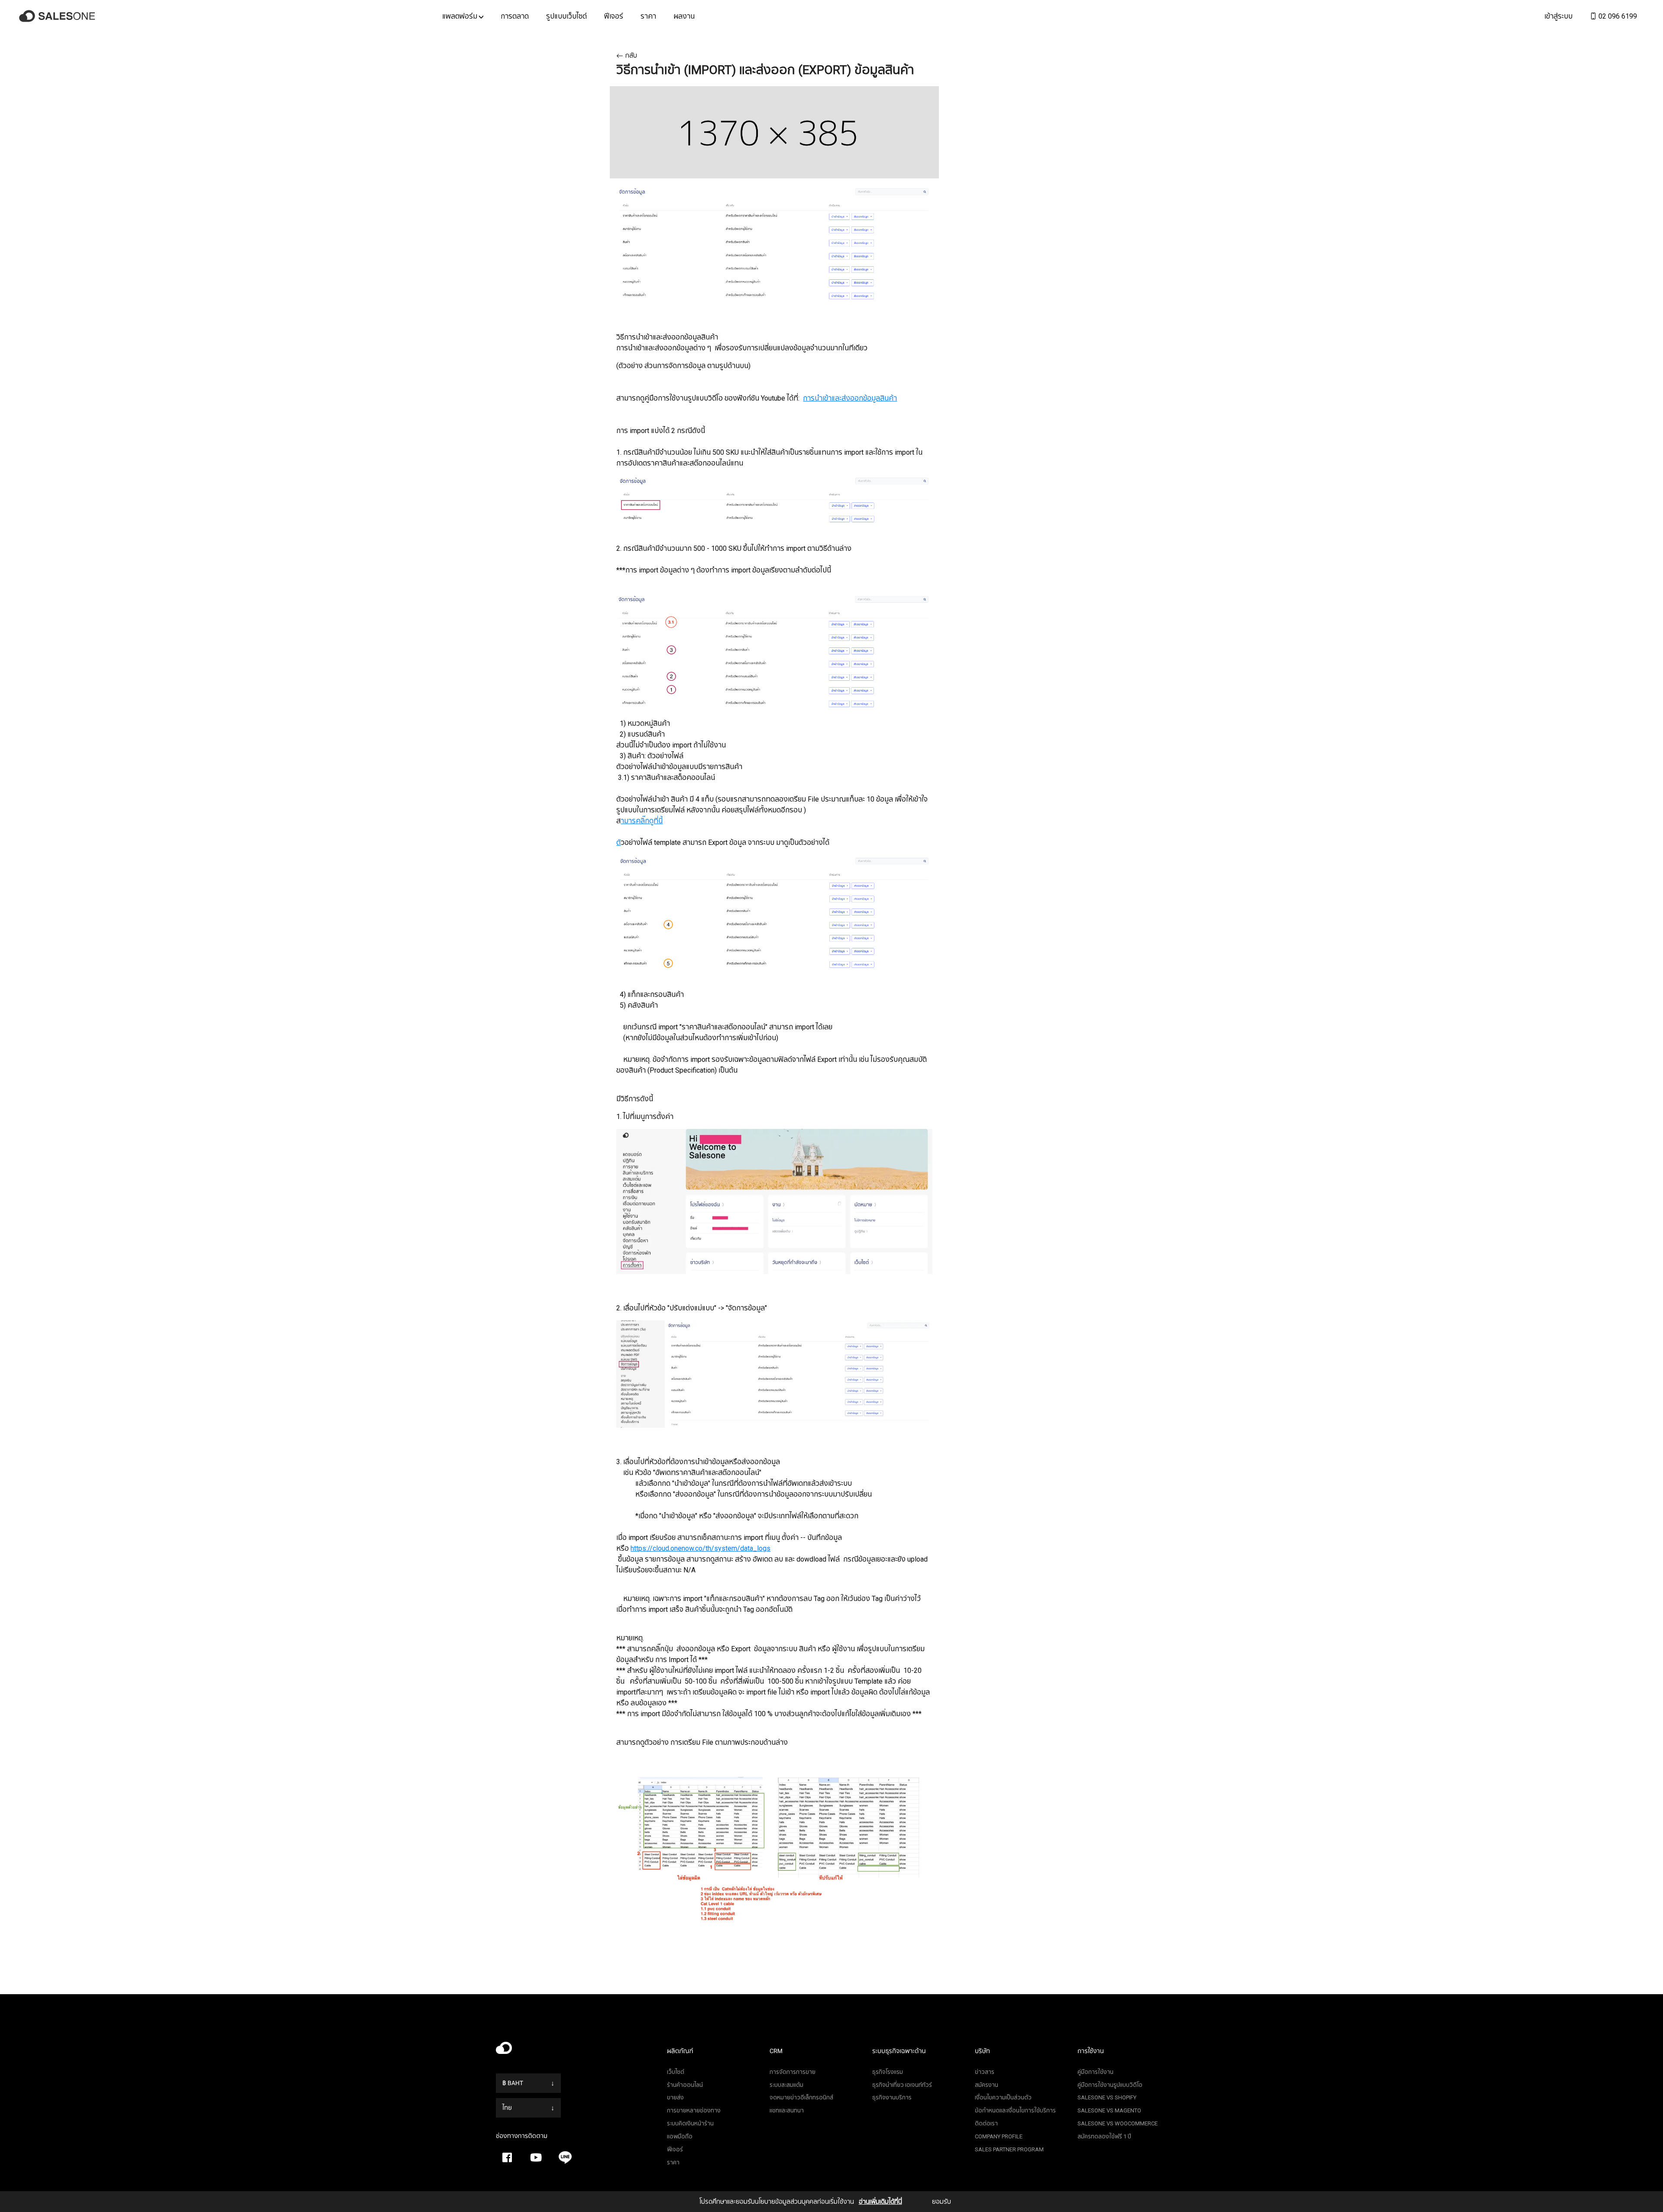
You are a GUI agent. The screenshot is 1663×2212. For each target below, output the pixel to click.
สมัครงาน (987, 2085)
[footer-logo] (575, 2050)
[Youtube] (536, 2157)
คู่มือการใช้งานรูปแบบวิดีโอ (1110, 2085)
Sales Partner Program (1009, 2149)
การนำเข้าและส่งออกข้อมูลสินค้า (850, 398)
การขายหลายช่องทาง (694, 2110)
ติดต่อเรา (986, 2123)
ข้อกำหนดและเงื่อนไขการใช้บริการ (1015, 2110)
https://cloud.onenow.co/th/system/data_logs (700, 1548)
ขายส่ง (675, 2097)
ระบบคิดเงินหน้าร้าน (690, 2123)
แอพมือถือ (680, 2136)
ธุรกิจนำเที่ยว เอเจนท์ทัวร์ (902, 2085)
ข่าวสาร (985, 2072)
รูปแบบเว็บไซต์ (566, 16)
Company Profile (999, 2136)
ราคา (648, 16)
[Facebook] (507, 2157)
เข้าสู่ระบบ (1558, 16)
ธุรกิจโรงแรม (888, 2072)
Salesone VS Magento (1109, 2110)
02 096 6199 (1617, 16)
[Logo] (58, 16)
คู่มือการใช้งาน (1095, 2072)
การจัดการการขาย (793, 2072)
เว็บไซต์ (676, 2072)
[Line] (565, 2157)
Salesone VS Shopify (1107, 2097)
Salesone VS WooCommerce (1118, 2123)
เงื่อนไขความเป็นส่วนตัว (1003, 2097)
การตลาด (515, 16)
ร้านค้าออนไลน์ (685, 2085)
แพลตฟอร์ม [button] (461, 16)
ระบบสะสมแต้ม (786, 2085)
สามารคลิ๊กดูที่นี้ (642, 821)
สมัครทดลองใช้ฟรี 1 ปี (1104, 2136)
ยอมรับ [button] (942, 2202)
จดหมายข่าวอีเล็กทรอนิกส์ (801, 2097)
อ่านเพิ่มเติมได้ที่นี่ (880, 2202)
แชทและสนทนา (787, 2110)
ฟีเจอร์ (614, 16)
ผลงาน (684, 16)
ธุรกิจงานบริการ (892, 2097)
